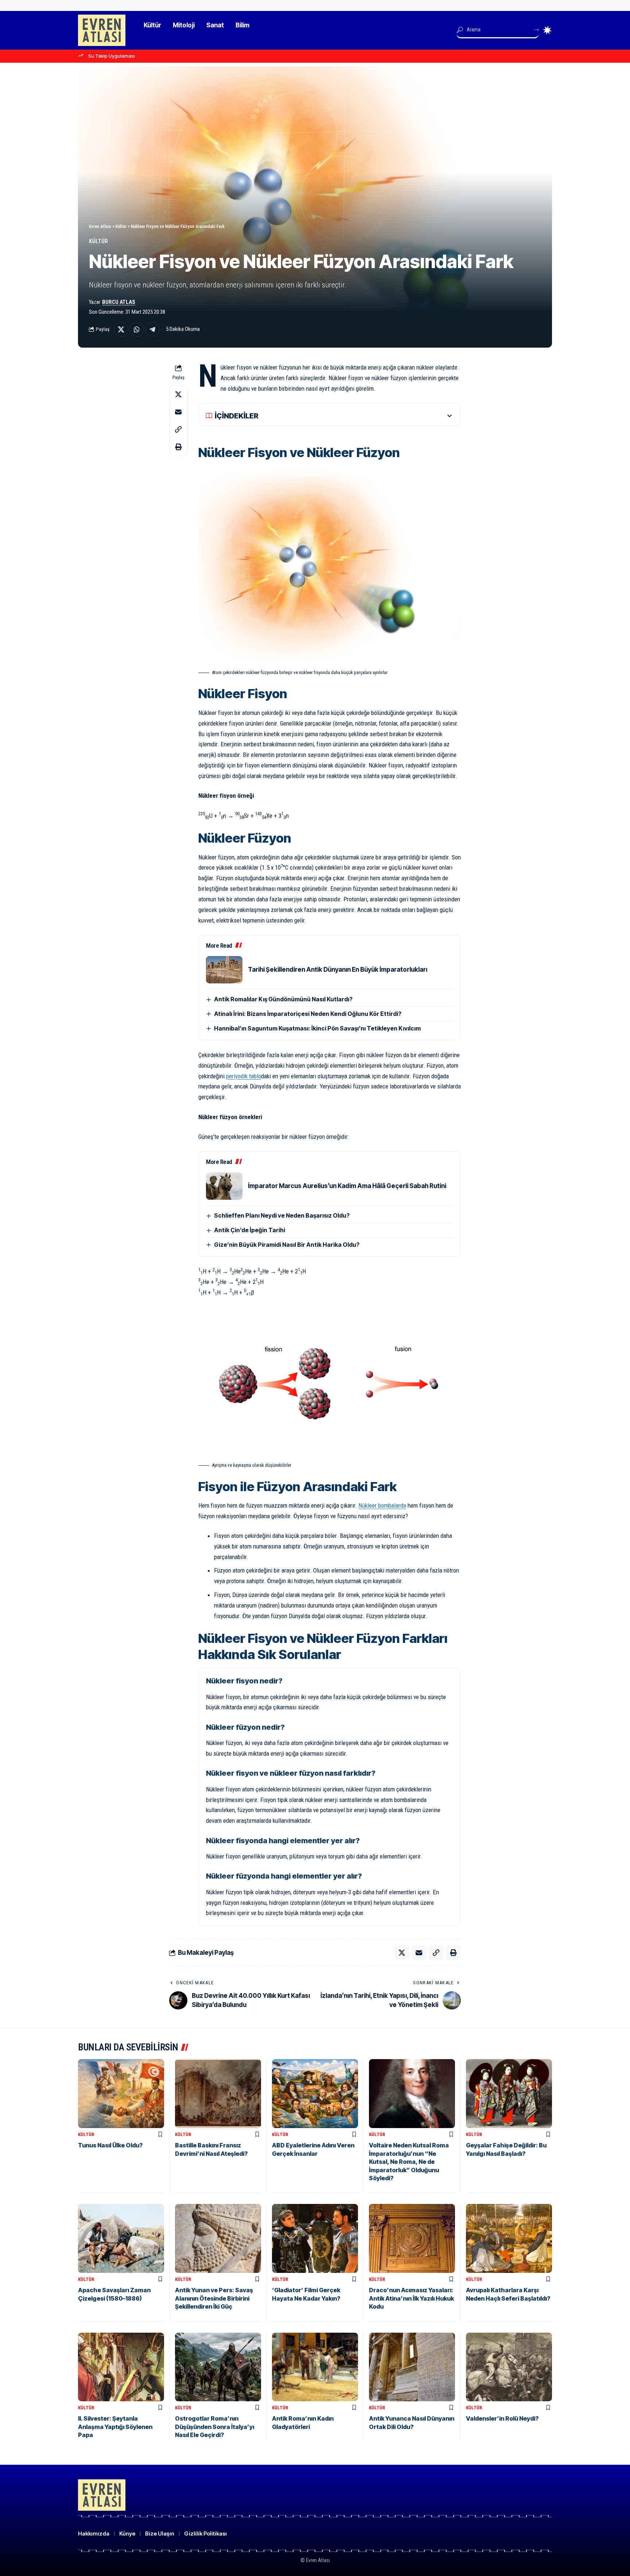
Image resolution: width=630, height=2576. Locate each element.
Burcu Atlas (119, 302)
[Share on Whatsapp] (137, 329)
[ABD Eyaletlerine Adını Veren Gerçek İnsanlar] (315, 2094)
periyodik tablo (244, 1076)
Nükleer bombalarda (382, 1505)
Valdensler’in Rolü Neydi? (502, 2418)
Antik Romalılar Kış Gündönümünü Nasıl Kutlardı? (283, 999)
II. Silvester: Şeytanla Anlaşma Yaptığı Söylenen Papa (115, 2427)
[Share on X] (121, 329)
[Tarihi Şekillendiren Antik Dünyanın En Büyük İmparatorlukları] (224, 970)
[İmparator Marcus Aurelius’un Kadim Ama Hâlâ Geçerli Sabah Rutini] (224, 1186)
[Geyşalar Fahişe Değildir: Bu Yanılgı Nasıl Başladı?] (509, 2094)
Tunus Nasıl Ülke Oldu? (110, 2145)
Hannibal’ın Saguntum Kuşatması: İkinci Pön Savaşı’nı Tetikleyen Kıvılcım (317, 1028)
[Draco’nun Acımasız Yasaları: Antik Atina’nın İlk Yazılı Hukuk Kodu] (412, 2238)
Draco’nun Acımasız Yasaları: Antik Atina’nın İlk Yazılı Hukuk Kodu (411, 2298)
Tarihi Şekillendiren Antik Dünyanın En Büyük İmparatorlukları (338, 970)
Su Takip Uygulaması (112, 56)
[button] (178, 429)
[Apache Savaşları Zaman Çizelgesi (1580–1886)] (121, 2238)
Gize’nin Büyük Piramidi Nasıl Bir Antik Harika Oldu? (287, 1245)
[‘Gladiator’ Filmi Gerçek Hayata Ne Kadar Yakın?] (315, 2238)
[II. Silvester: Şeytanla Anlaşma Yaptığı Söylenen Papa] (121, 2367)
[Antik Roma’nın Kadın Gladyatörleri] (315, 2367)
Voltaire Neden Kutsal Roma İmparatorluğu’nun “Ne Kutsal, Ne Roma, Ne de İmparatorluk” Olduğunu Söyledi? (409, 2162)
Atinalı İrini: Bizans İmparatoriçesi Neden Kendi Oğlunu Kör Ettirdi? (308, 1014)
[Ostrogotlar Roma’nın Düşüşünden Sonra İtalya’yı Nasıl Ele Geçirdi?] (218, 2367)
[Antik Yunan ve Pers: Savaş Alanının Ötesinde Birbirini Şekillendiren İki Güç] (218, 2238)
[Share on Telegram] (152, 329)
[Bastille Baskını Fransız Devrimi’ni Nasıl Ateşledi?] (218, 2094)
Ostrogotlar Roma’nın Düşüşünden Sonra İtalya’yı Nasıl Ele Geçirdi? (215, 2427)
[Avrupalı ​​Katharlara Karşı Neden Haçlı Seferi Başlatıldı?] (509, 2238)
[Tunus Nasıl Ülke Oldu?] (121, 2094)
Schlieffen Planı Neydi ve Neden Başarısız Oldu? (282, 1215)
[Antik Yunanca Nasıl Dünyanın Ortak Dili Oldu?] (412, 2367)
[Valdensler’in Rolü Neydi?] (509, 2367)
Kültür (98, 241)
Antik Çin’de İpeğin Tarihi (250, 1230)
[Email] (178, 412)
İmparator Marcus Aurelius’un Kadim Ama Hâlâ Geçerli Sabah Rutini (347, 1186)
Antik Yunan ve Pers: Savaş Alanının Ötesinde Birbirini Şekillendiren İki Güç (214, 2298)
